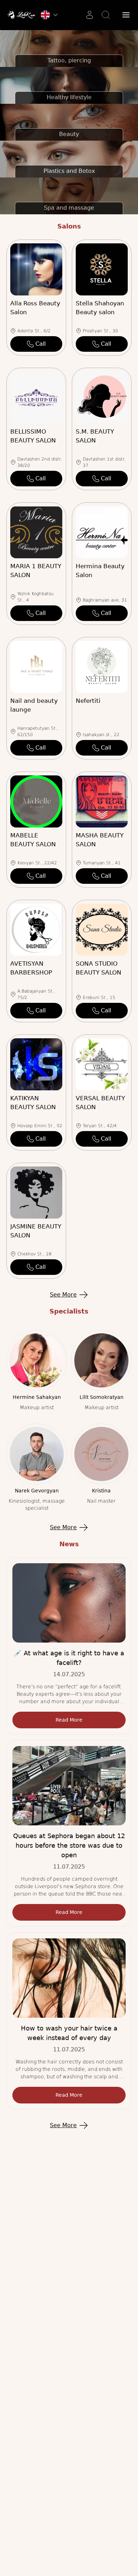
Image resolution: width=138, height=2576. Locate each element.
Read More (69, 1720)
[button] (126, 15)
